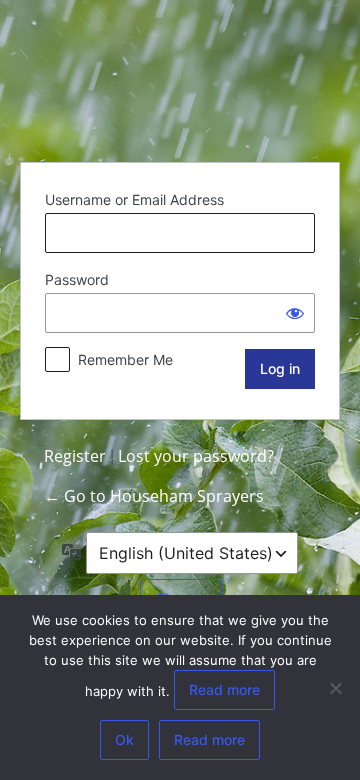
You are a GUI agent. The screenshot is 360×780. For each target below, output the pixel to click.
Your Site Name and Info (180, 78)
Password (77, 279)
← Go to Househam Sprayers (154, 496)
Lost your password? (196, 456)
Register (75, 456)
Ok (124, 739)
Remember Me (125, 359)
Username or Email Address (134, 199)
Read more (224, 689)
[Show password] (295, 313)
